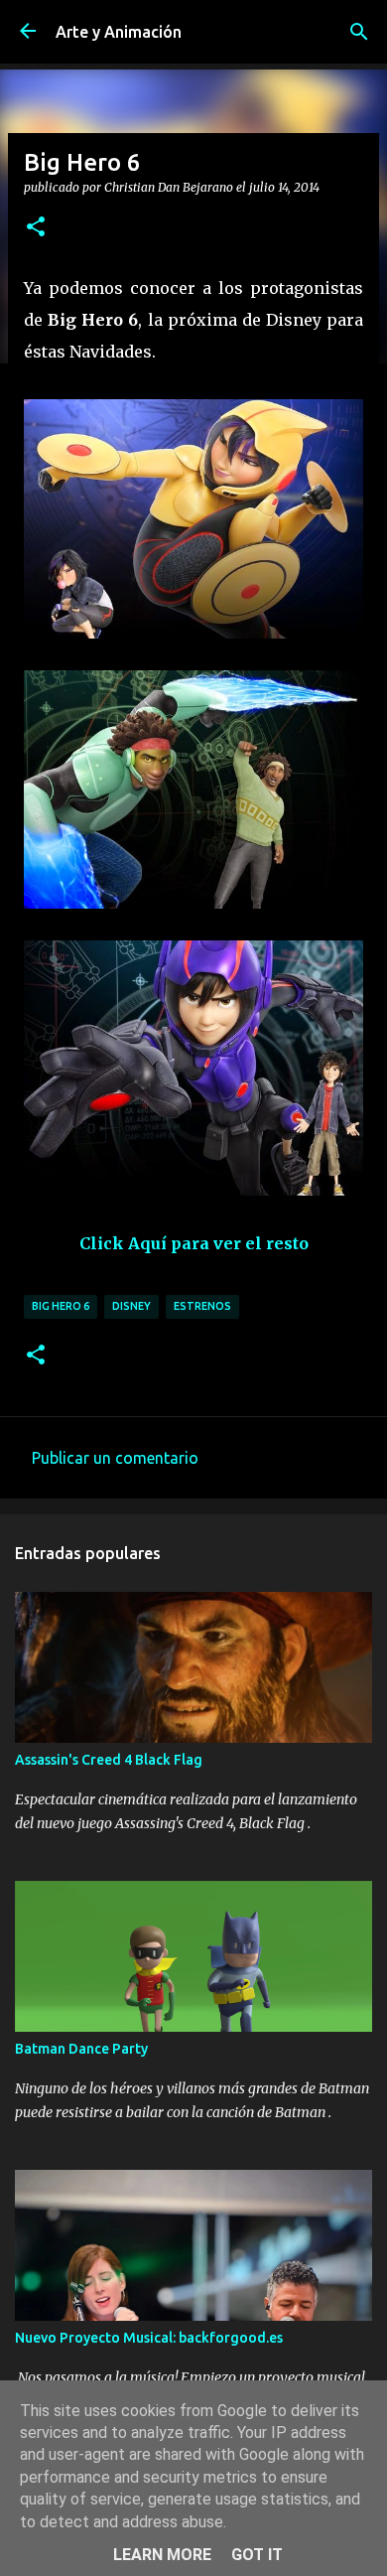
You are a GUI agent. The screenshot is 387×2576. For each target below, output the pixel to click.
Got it (257, 2555)
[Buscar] (359, 32)
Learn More (162, 2555)
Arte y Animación (119, 32)
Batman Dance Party (81, 2049)
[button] (36, 227)
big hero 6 (61, 1306)
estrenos (202, 1306)
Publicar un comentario (115, 1458)
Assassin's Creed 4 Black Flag (109, 1760)
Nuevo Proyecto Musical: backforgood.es (149, 2338)
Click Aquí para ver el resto (194, 1243)
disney (131, 1306)
